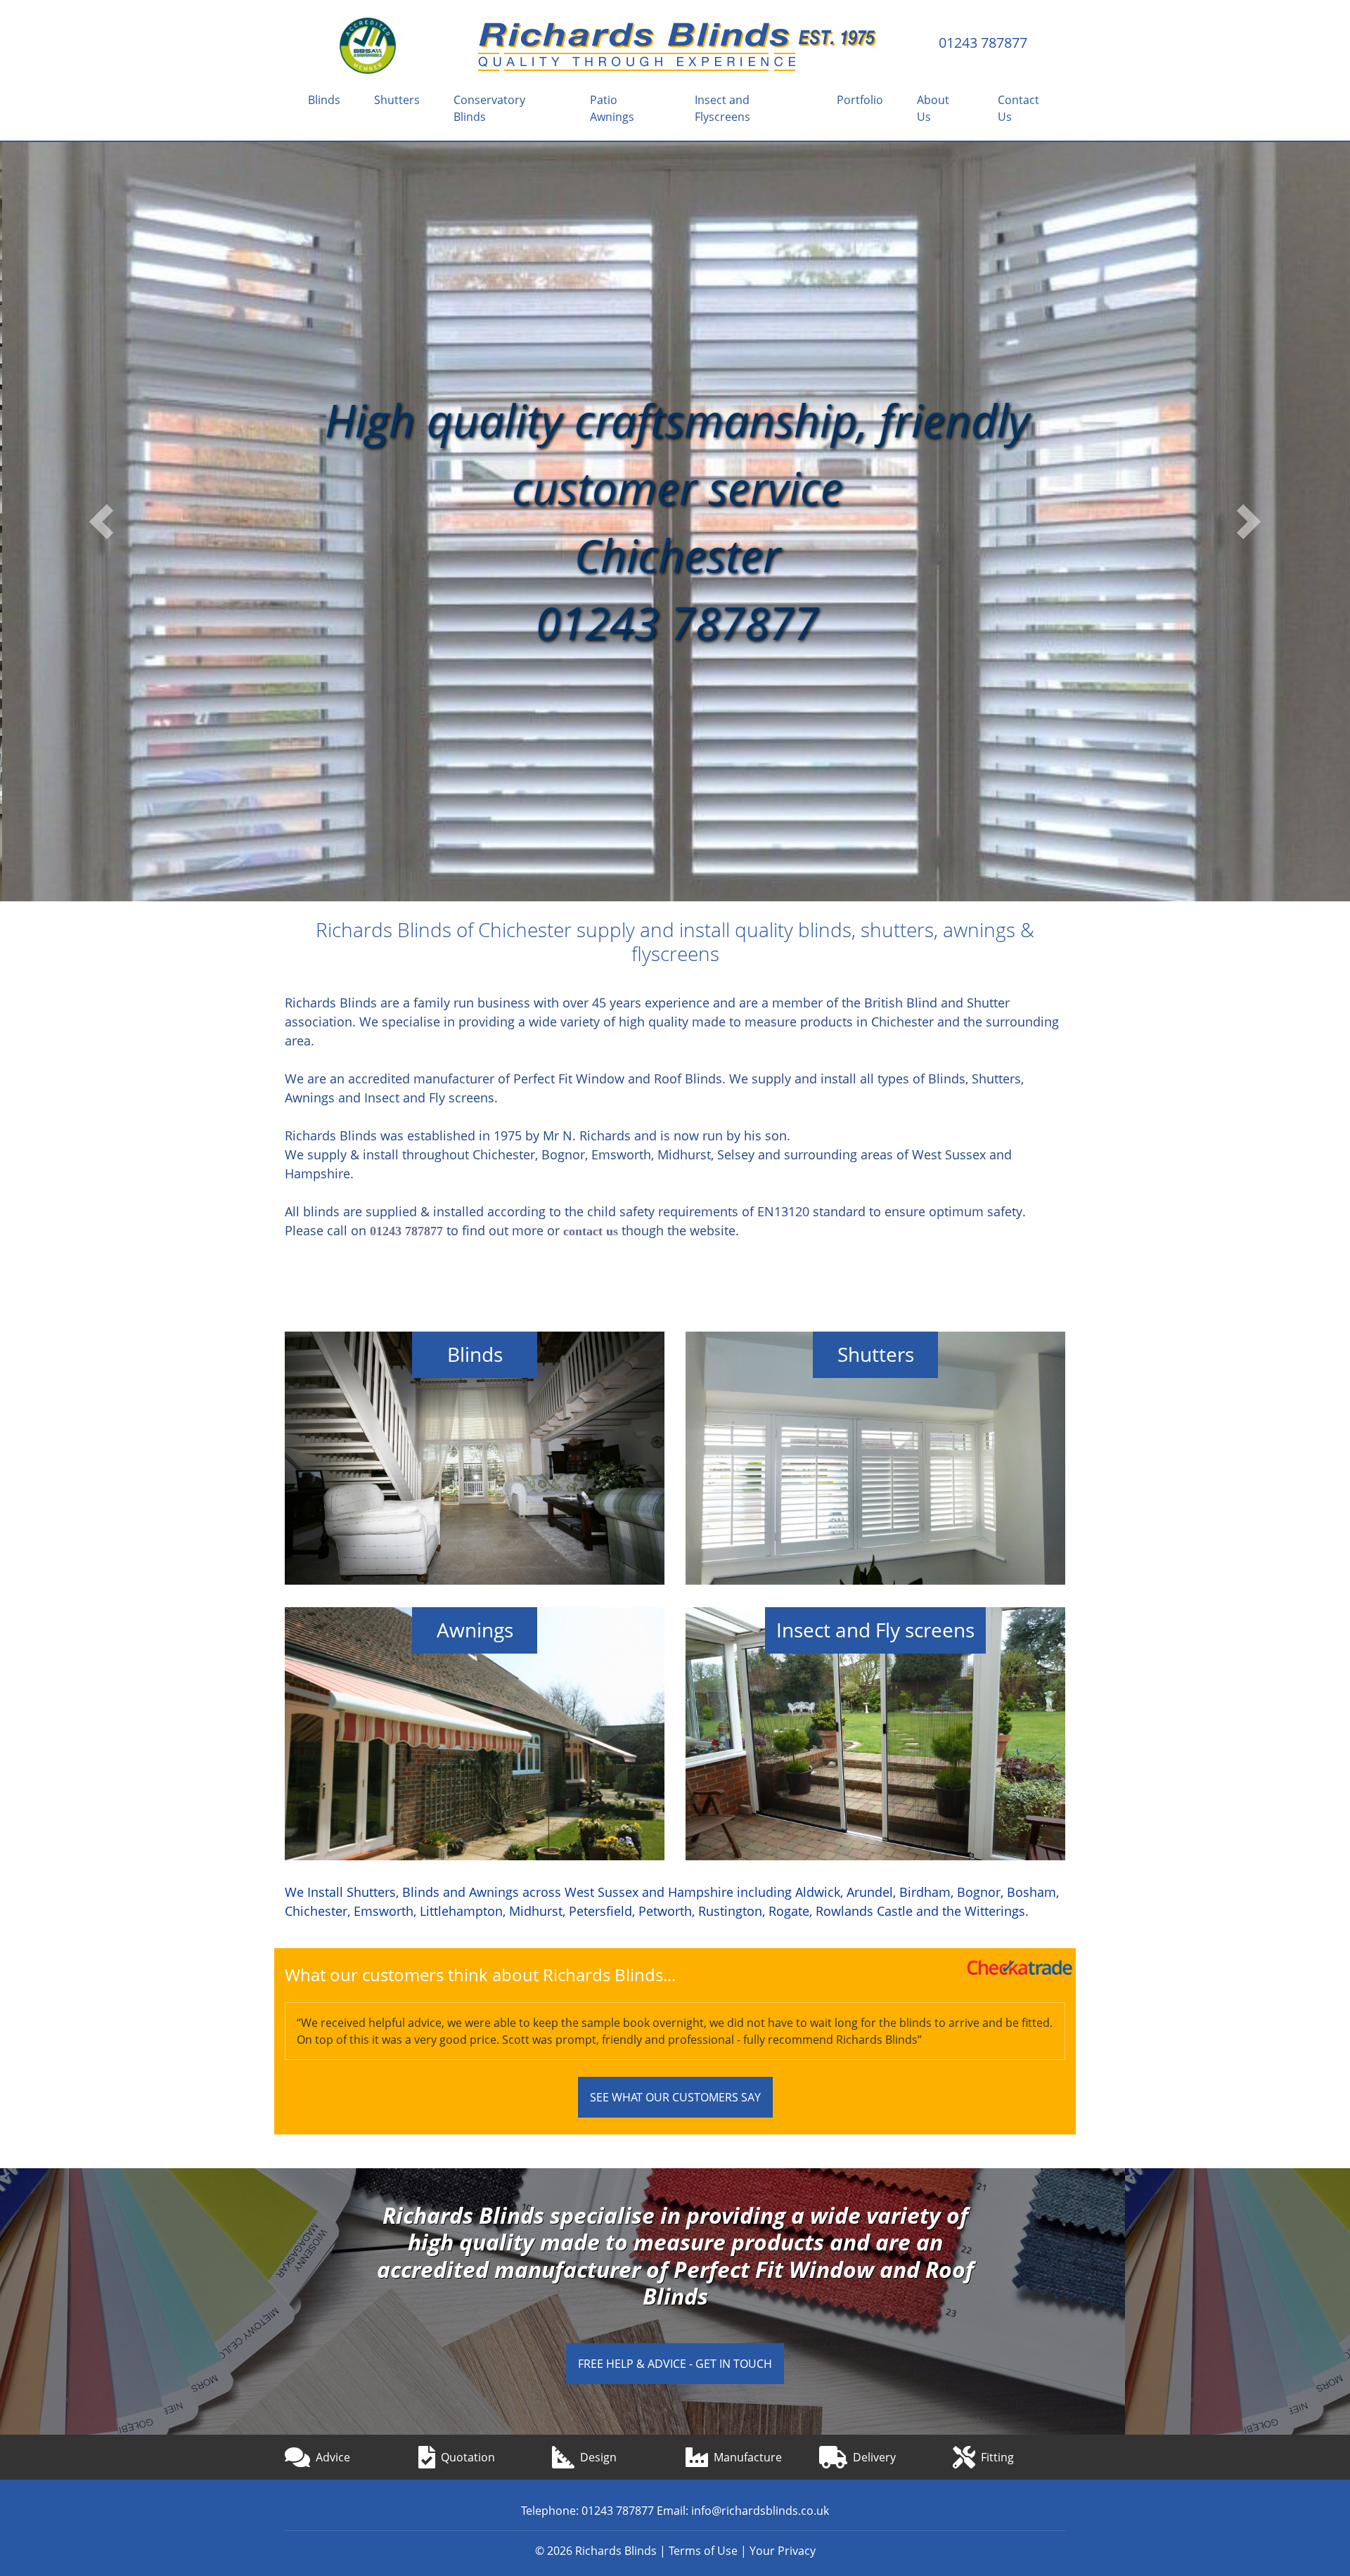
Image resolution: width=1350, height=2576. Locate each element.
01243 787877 (983, 43)
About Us (933, 108)
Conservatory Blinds (489, 108)
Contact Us (1018, 108)
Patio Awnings (612, 108)
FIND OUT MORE (475, 1472)
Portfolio (860, 100)
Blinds (324, 100)
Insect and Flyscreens (722, 108)
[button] (101, 522)
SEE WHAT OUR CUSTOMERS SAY (675, 2097)
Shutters (397, 100)
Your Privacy (783, 2551)
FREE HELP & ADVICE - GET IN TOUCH (675, 2364)
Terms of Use (703, 2551)
